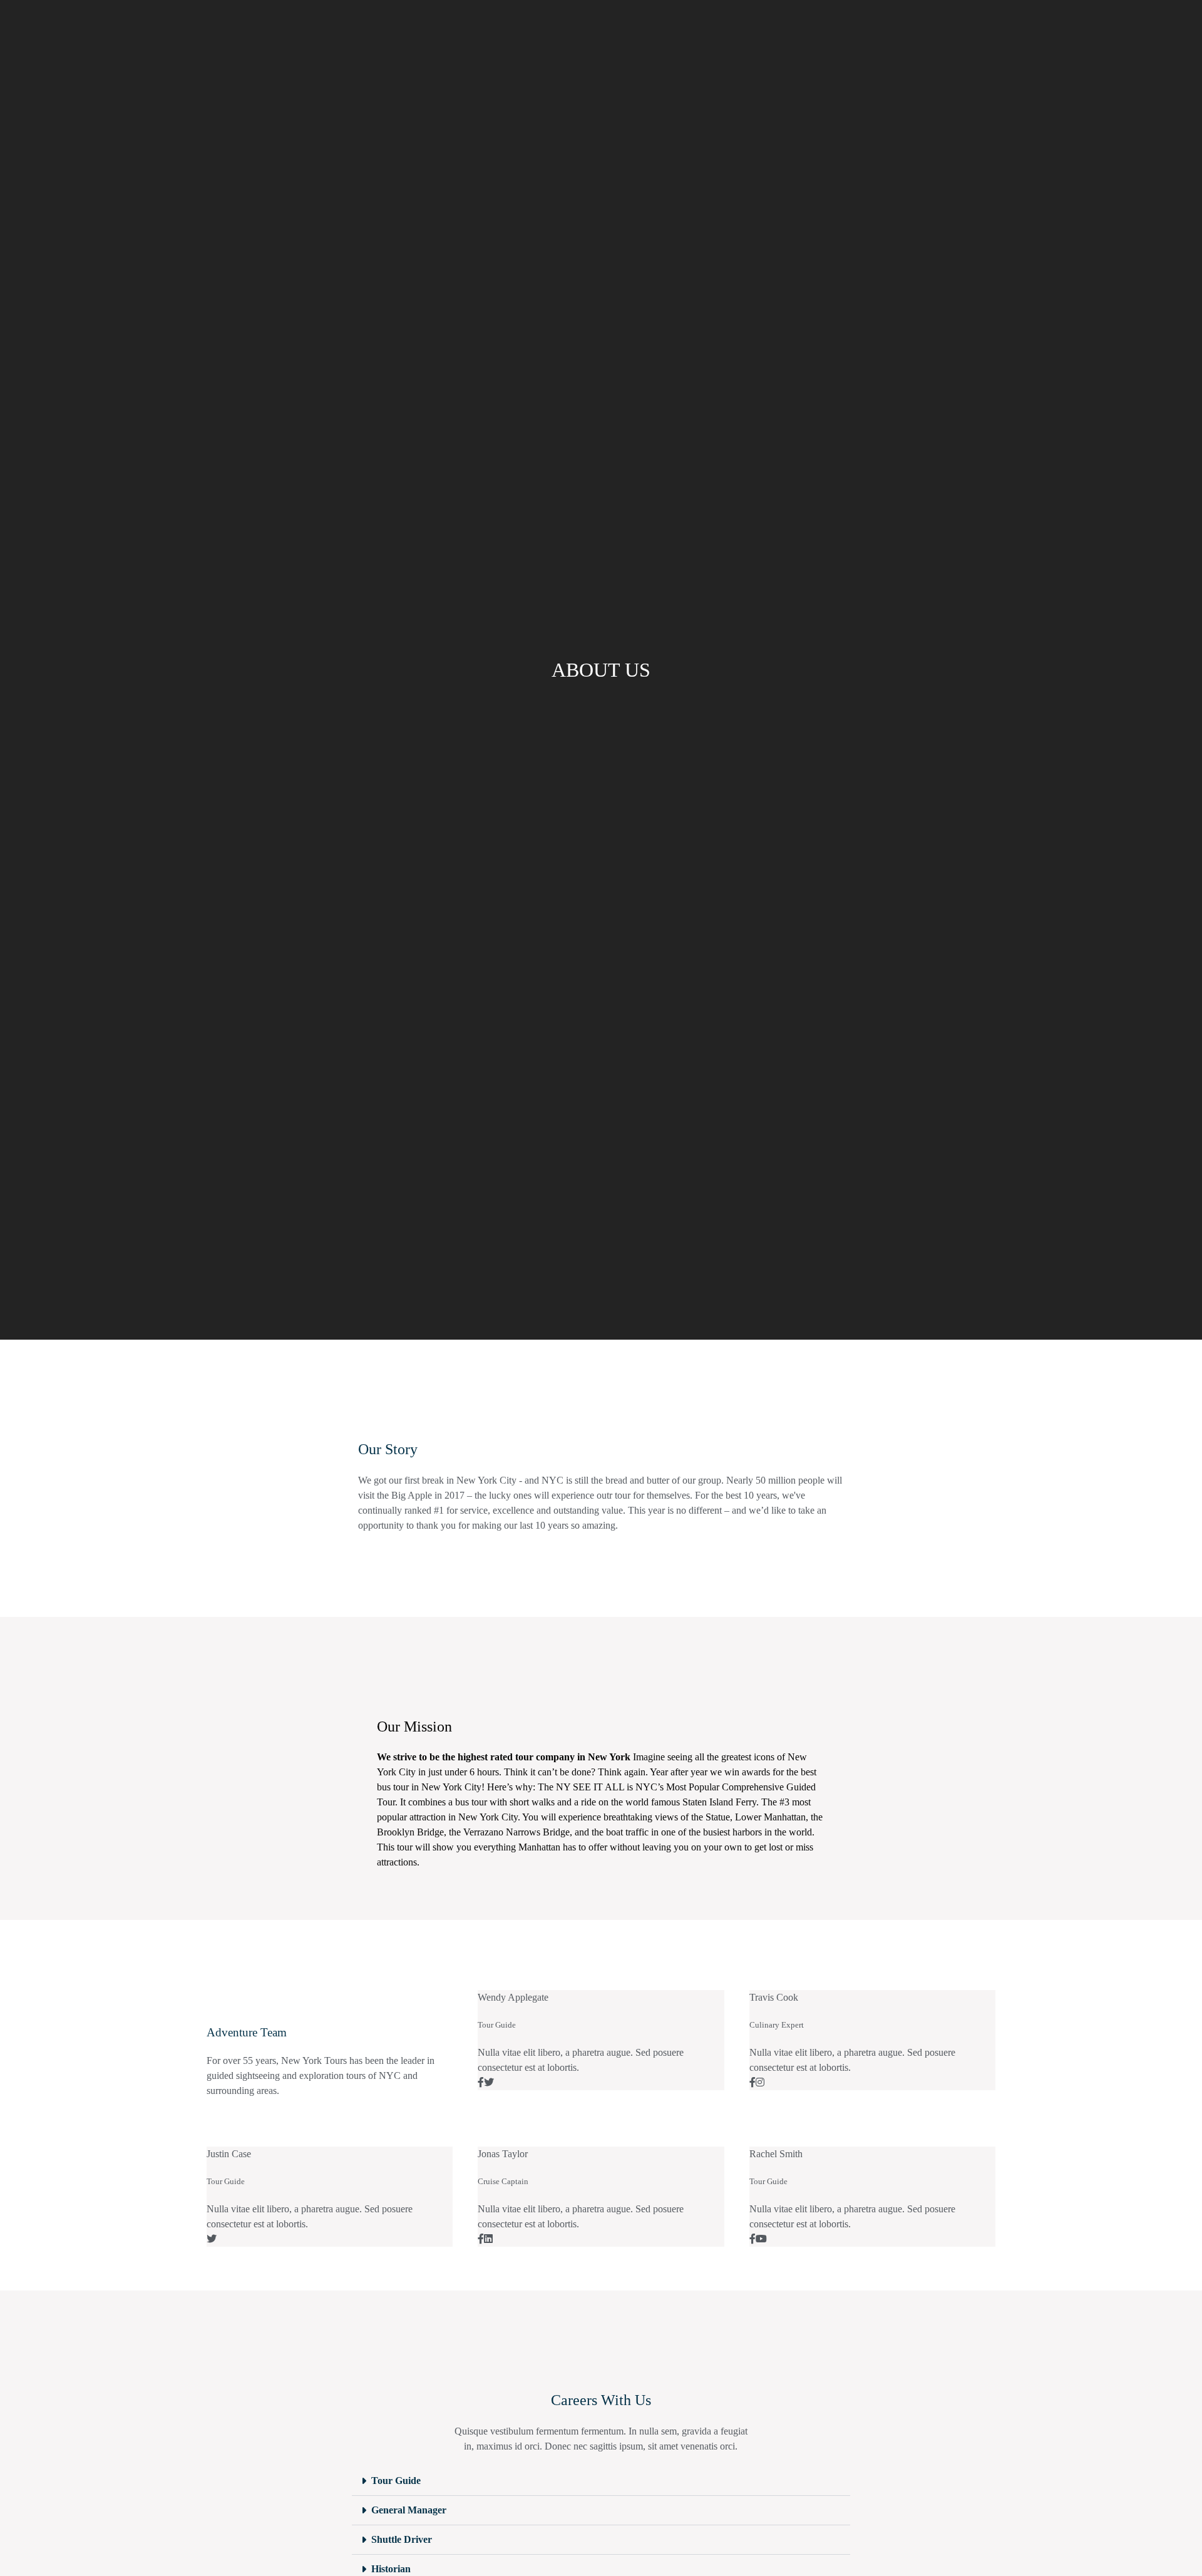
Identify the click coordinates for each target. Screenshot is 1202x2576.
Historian (391, 2569)
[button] (12, 1590)
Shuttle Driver (402, 2539)
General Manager (409, 2510)
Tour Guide (396, 2481)
